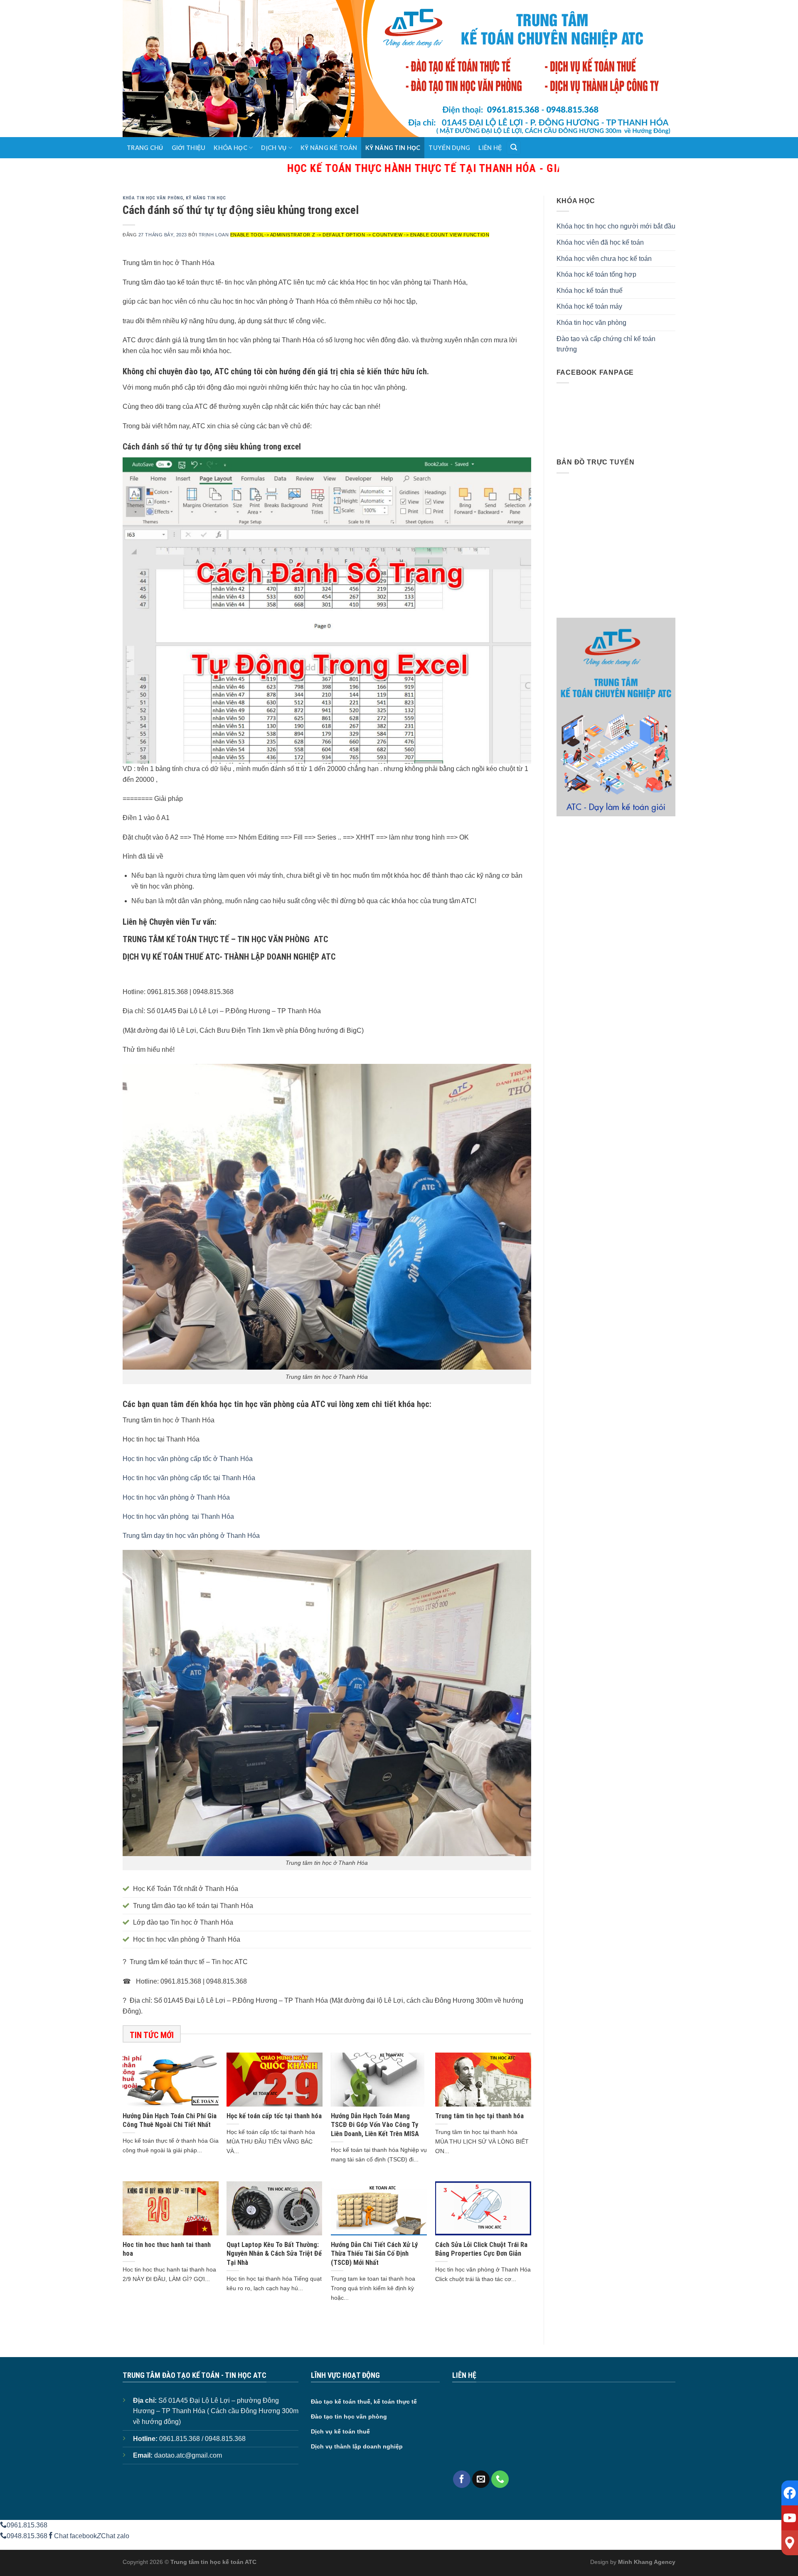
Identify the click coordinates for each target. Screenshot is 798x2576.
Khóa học (230, 148)
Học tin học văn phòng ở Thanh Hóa (176, 1497)
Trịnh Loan (214, 235)
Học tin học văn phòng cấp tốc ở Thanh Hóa (188, 1459)
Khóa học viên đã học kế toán (600, 242)
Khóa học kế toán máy (589, 306)
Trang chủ (145, 148)
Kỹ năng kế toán (329, 148)
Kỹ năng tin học (393, 148)
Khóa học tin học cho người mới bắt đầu (616, 226)
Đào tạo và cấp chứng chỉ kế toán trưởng (606, 344)
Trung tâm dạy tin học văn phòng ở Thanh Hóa (191, 1536)
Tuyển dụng (449, 148)
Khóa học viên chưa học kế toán (604, 259)
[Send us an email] (481, 2479)
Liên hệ (490, 148)
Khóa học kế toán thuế (590, 291)
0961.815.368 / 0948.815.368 (202, 2439)
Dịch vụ (274, 148)
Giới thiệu (189, 148)
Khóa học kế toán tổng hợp (596, 274)
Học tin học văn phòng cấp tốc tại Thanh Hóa (189, 1478)
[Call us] (500, 2479)
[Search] (514, 148)
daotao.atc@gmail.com (188, 2455)
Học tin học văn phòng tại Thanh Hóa (178, 1516)
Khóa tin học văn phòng (153, 198)
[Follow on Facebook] (462, 2479)
